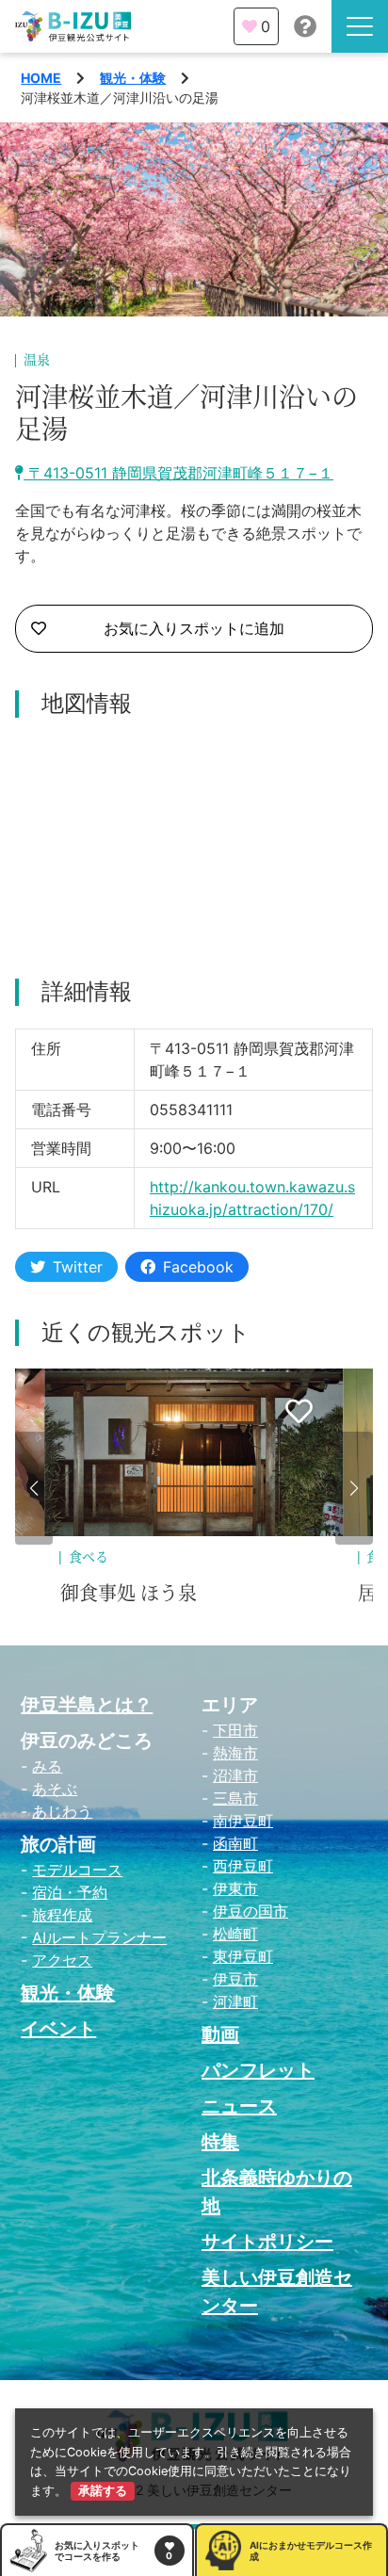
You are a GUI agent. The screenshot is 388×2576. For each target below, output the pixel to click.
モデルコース (77, 1870)
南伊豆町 (243, 1821)
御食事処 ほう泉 (129, 1594)
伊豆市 (235, 1979)
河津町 (235, 2001)
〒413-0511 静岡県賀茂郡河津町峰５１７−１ (178, 473)
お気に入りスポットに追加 (194, 628)
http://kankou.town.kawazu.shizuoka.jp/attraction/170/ (252, 1198)
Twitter (78, 1267)
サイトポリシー (267, 2242)
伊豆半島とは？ (87, 1705)
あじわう (62, 1811)
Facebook (198, 1267)
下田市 (235, 1730)
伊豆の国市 (251, 1911)
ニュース (239, 2106)
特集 (220, 2142)
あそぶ (55, 1789)
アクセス (62, 1960)
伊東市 (235, 1888)
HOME (41, 78)
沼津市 (235, 1775)
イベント (58, 2029)
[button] (34, 1488)
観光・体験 (133, 78)
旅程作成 (62, 1915)
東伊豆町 (243, 1956)
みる (47, 1766)
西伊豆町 (243, 1866)
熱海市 (235, 1753)
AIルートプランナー (99, 1937)
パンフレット (258, 2070)
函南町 (235, 1843)
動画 (220, 2034)
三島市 (235, 1798)
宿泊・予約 (70, 1892)
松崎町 (235, 1934)
